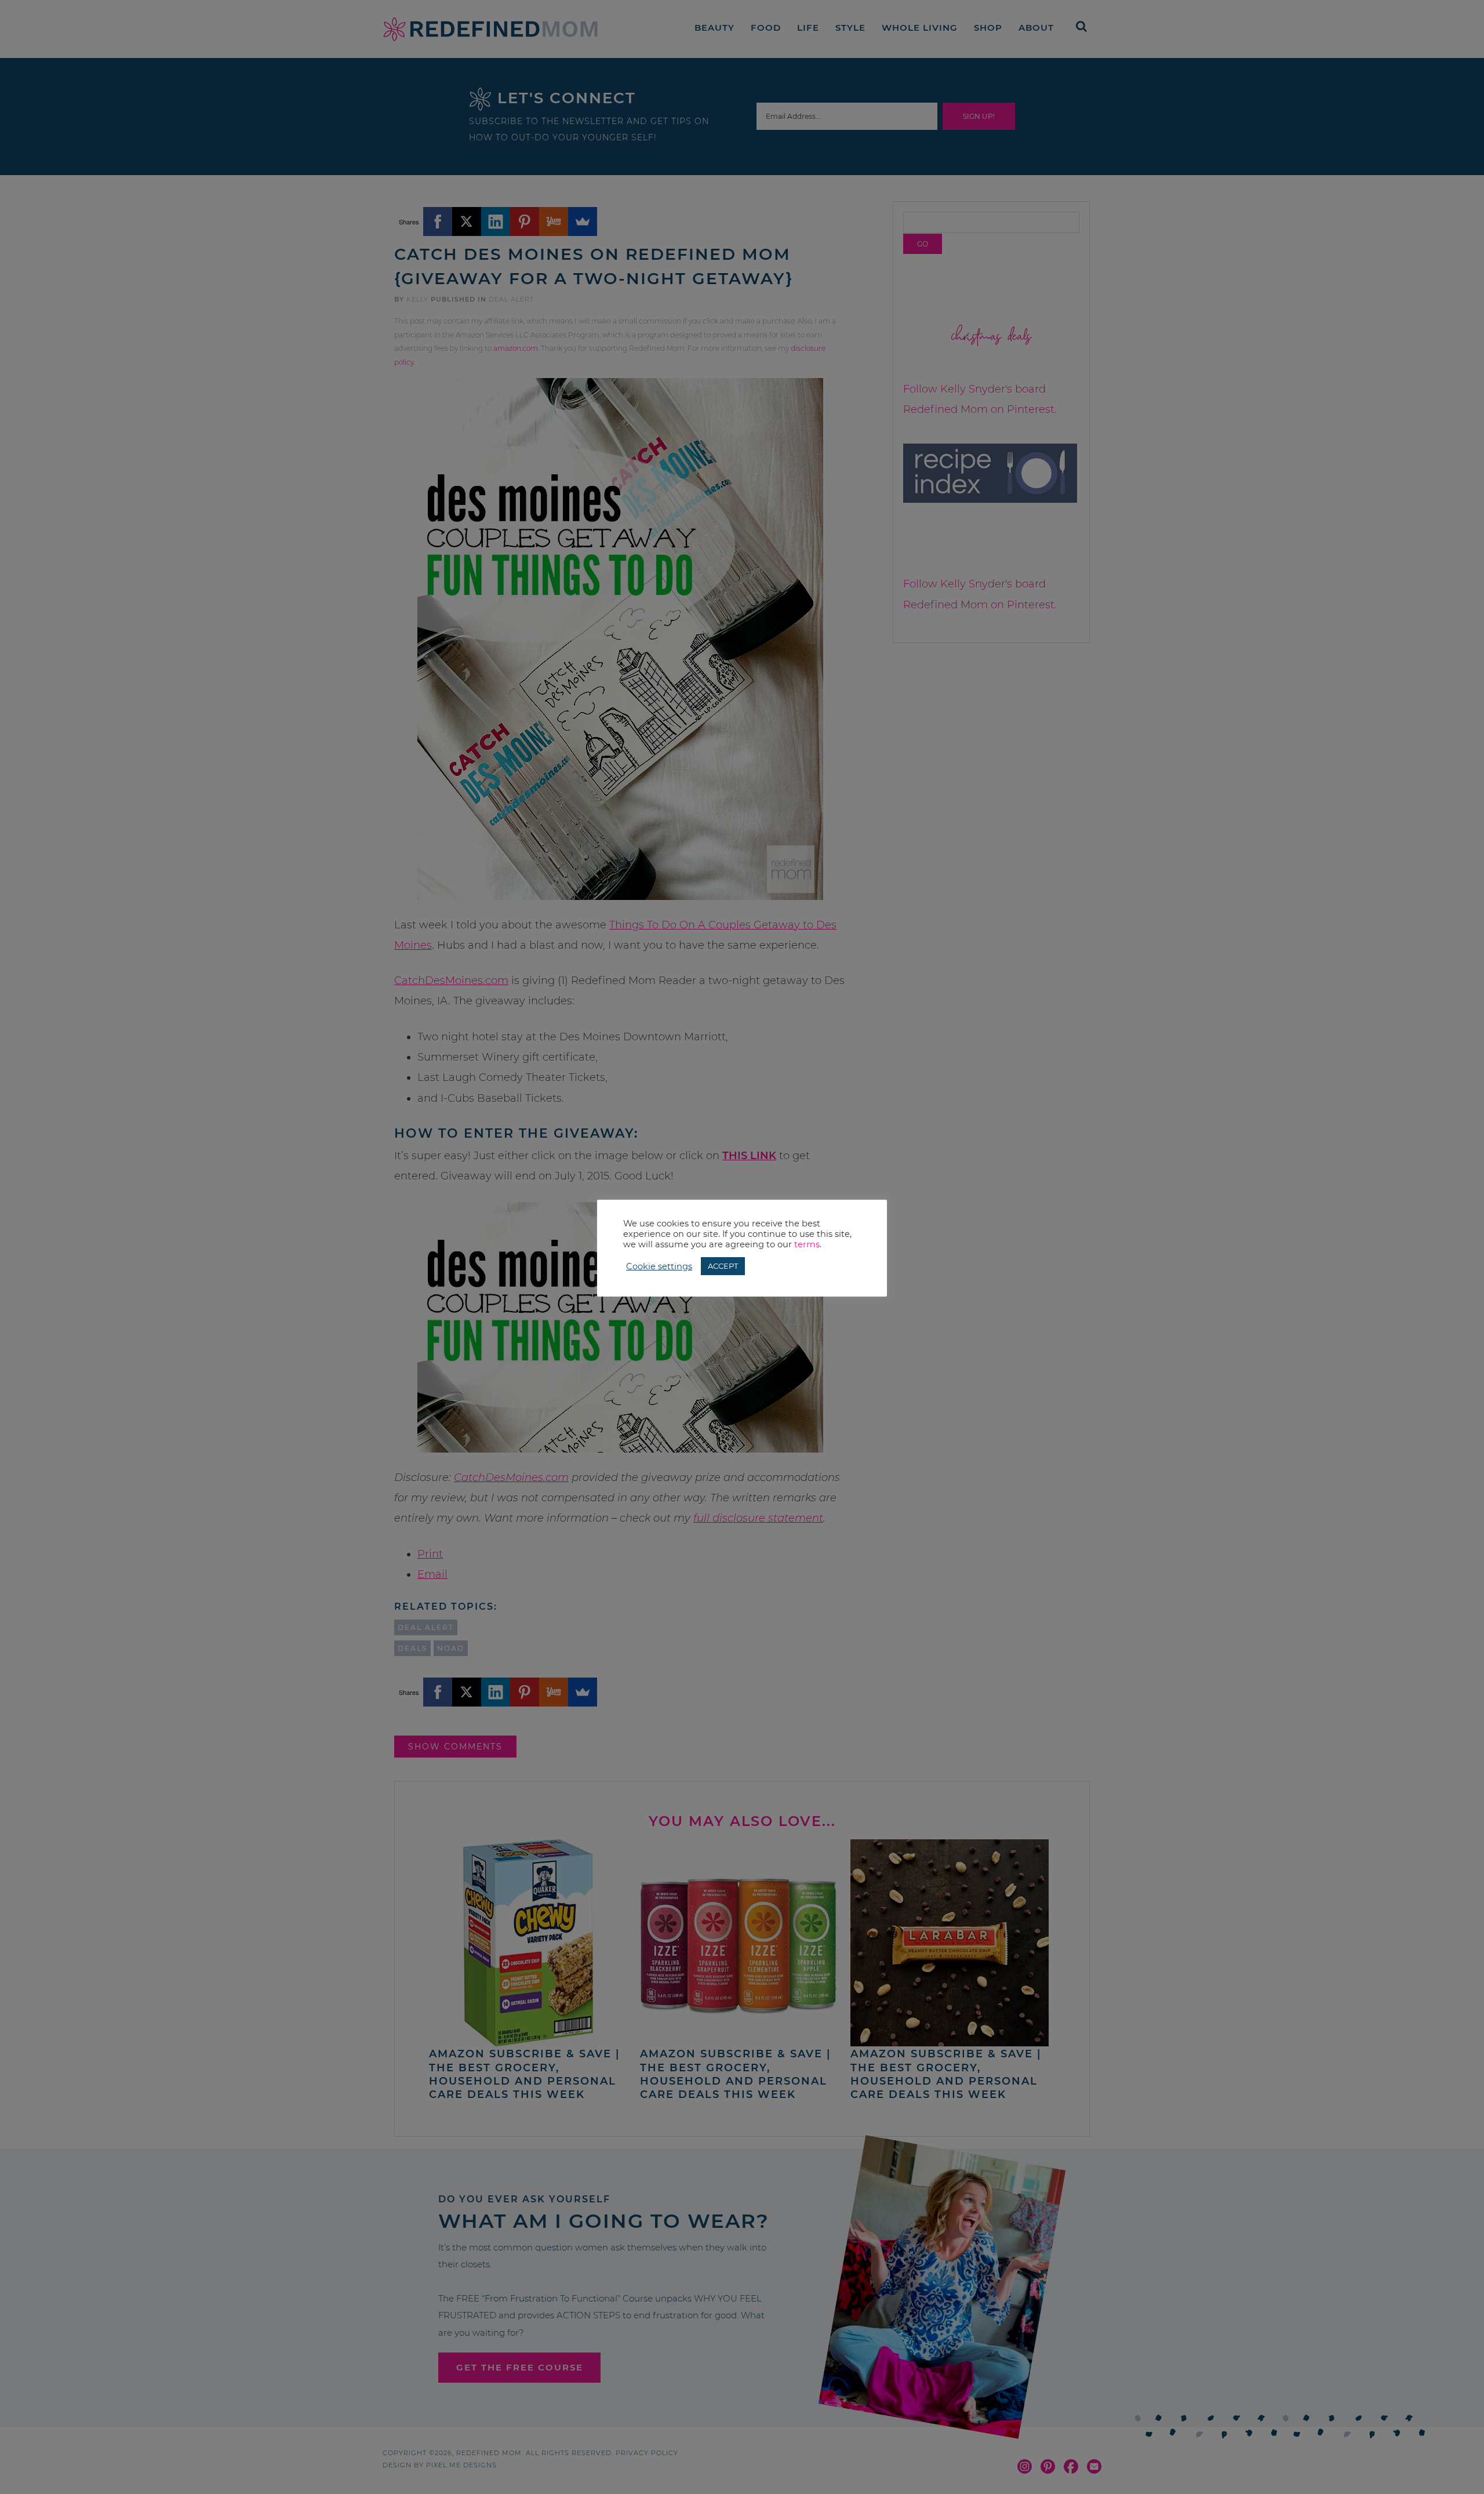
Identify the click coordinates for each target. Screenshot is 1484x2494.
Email (432, 1574)
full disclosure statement (758, 1518)
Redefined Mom (490, 29)
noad (451, 1648)
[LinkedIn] (496, 222)
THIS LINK (749, 1156)
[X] (467, 222)
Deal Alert (511, 299)
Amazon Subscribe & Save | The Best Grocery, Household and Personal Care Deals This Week (524, 2074)
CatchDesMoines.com (451, 981)
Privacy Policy (647, 2453)
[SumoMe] (583, 222)
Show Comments (455, 1747)
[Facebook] (438, 222)
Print (430, 1554)
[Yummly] (554, 222)
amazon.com (516, 348)
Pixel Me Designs (461, 2465)
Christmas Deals (992, 337)
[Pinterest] (525, 222)
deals (412, 1648)
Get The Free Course (520, 2367)
